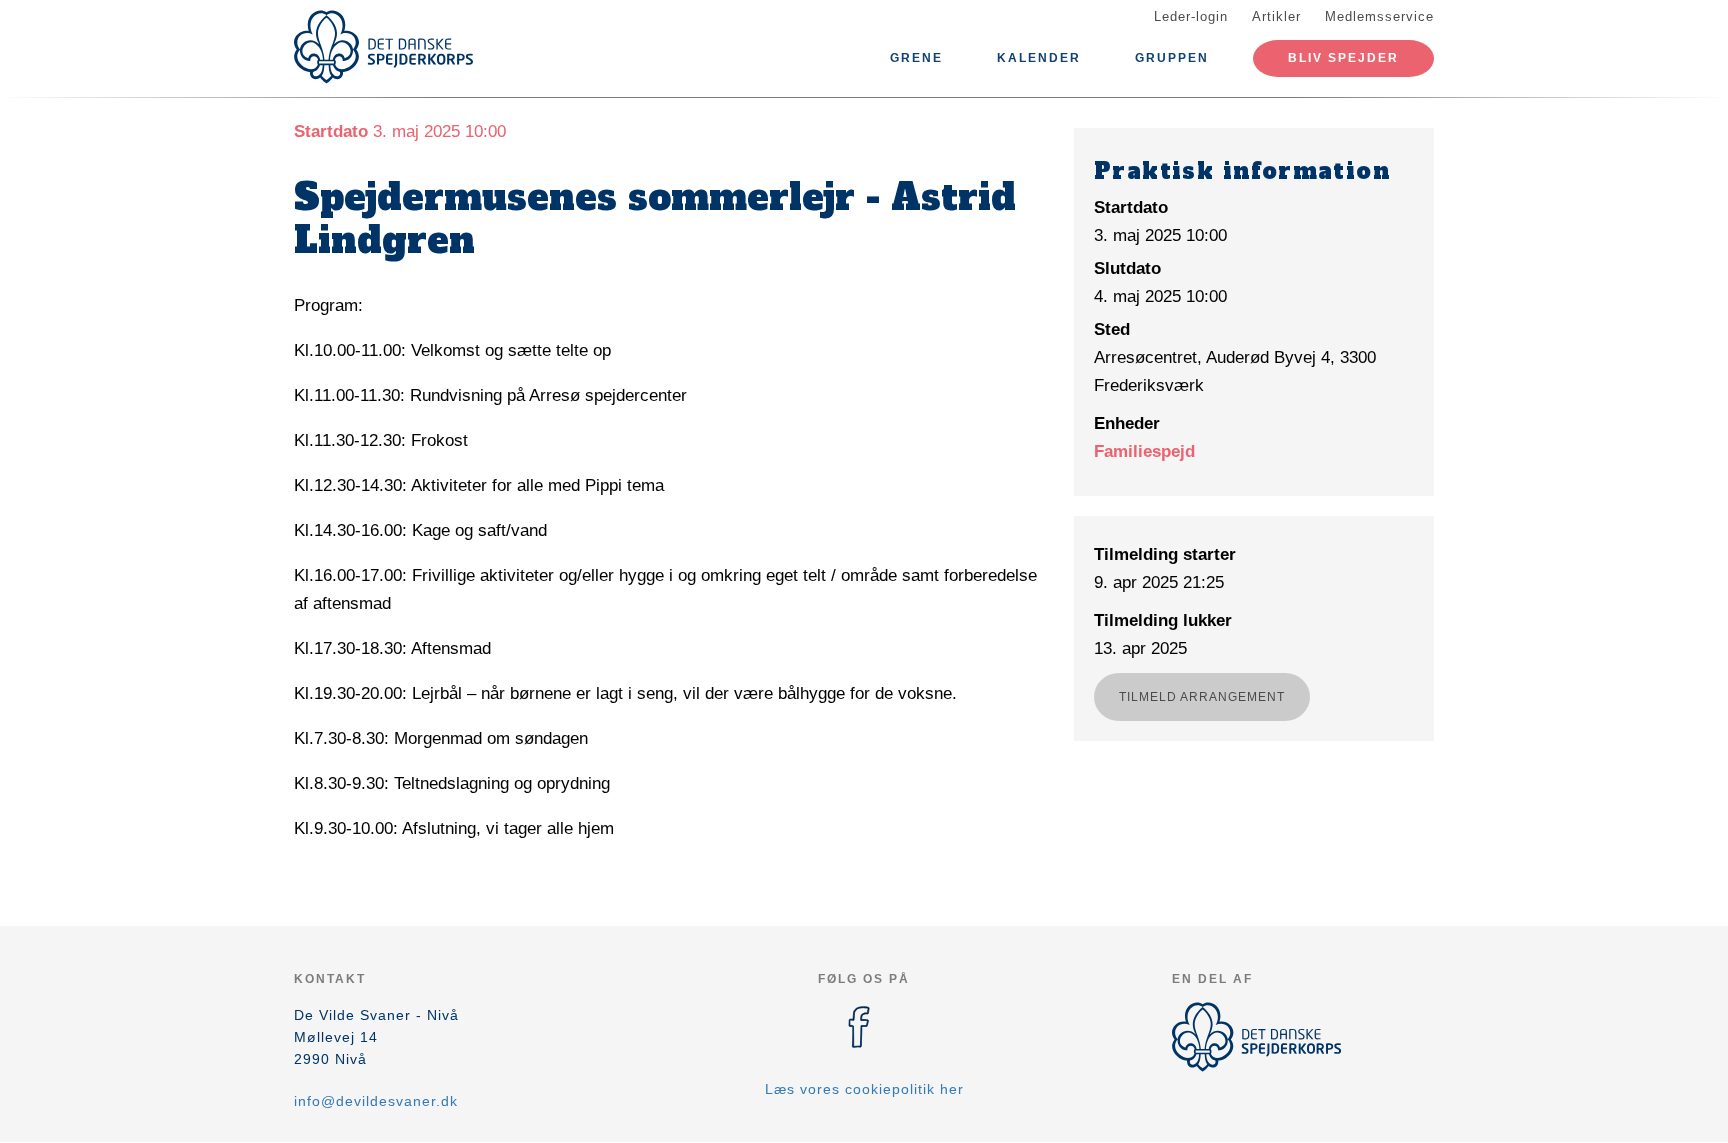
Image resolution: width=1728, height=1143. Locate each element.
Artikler (1276, 16)
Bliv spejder (1343, 58)
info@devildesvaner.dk (376, 1101)
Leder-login (1191, 16)
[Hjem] (384, 47)
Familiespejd (1144, 451)
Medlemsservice (1379, 16)
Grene (916, 58)
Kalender (1039, 58)
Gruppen (1172, 58)
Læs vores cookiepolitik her (864, 1089)
